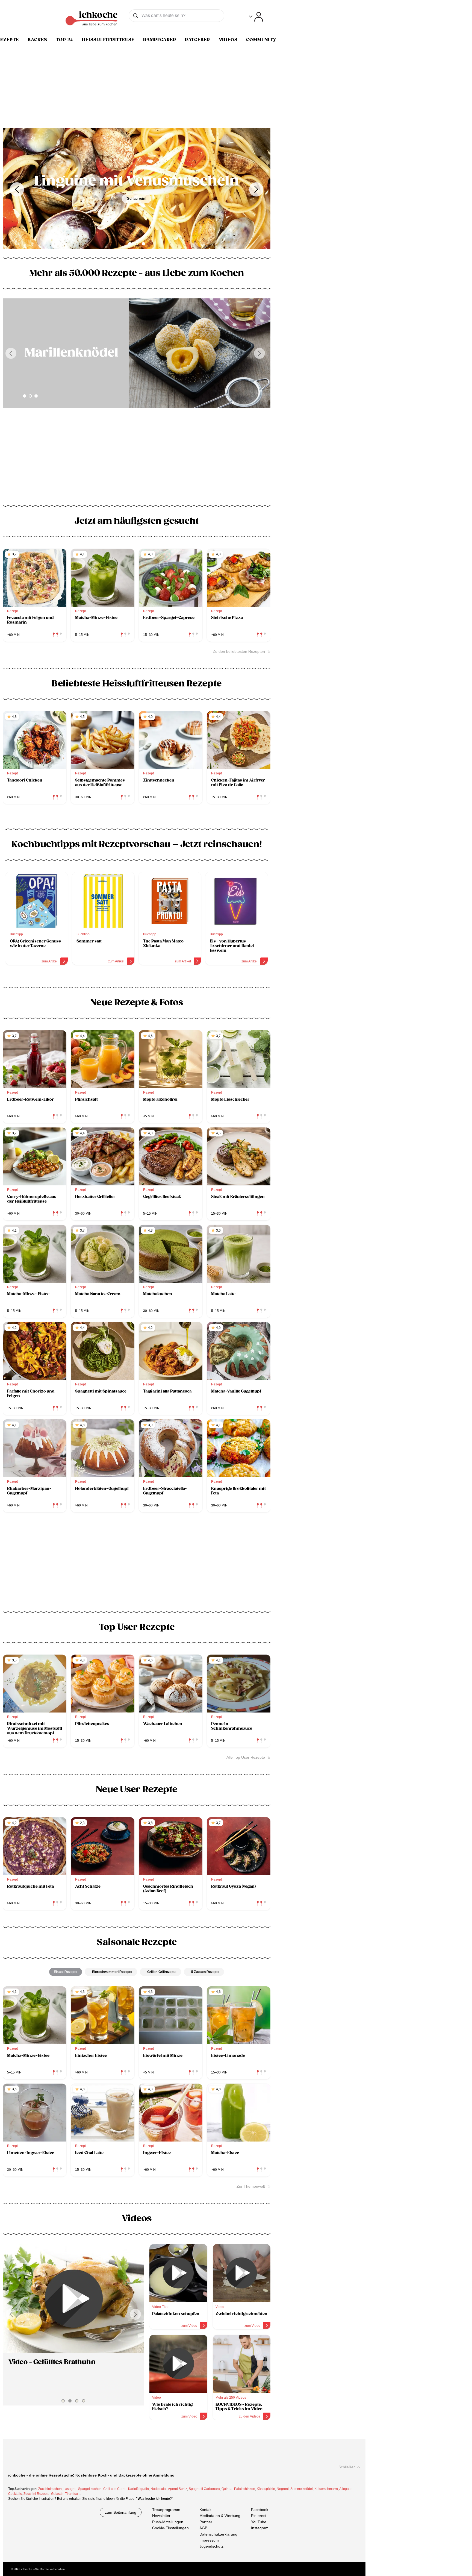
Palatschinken (245, 2489)
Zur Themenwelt (251, 2186)
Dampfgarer (160, 40)
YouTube (259, 2522)
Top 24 (64, 40)
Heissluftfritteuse (108, 40)
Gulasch (57, 2494)
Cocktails (15, 2494)
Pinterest (259, 2516)
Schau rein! (138, 206)
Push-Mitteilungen (168, 2522)
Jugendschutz (211, 2546)
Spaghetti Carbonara (204, 2489)
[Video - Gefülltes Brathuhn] (73, 2299)
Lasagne (70, 2489)
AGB (203, 2528)
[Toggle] (256, 17)
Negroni (283, 2489)
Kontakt (206, 2510)
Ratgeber (197, 40)
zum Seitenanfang (121, 2512)
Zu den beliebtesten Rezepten (239, 651)
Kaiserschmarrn (326, 2489)
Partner (206, 2522)
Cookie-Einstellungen (170, 2528)
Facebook (260, 2510)
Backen (37, 40)
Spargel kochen (90, 2489)
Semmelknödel (302, 2489)
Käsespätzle (266, 2489)
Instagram (260, 2528)
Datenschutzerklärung (218, 2534)
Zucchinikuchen (50, 2489)
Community (261, 40)
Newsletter (161, 2516)
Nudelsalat (159, 2489)
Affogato (345, 2489)
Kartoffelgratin (138, 2489)
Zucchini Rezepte (36, 2494)
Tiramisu (71, 2494)
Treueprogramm (166, 2510)
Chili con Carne (115, 2489)
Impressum (209, 2540)
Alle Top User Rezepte (246, 1757)
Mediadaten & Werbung (220, 2516)
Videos (228, 40)
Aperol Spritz (178, 2489)
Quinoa (227, 2489)
